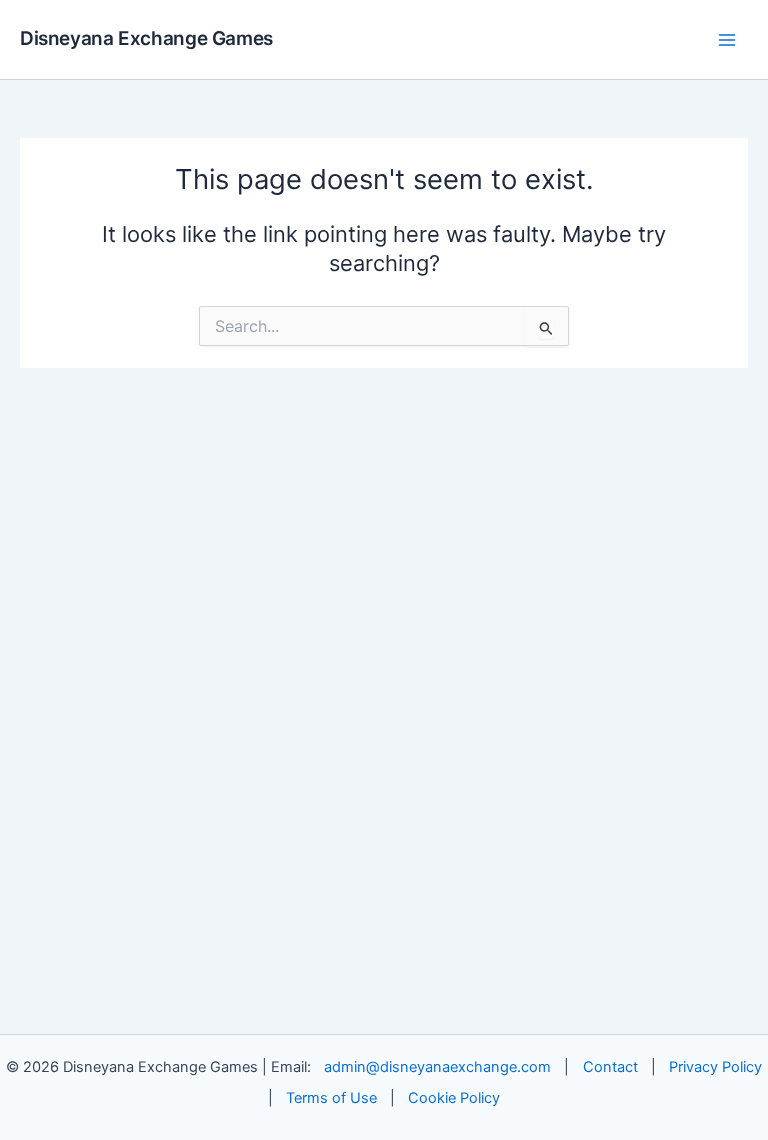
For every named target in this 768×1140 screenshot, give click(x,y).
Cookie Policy (454, 1098)
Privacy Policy (715, 1067)
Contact (610, 1067)
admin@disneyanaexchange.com (437, 1067)
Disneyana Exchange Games (146, 38)
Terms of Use (331, 1098)
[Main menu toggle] (727, 40)
